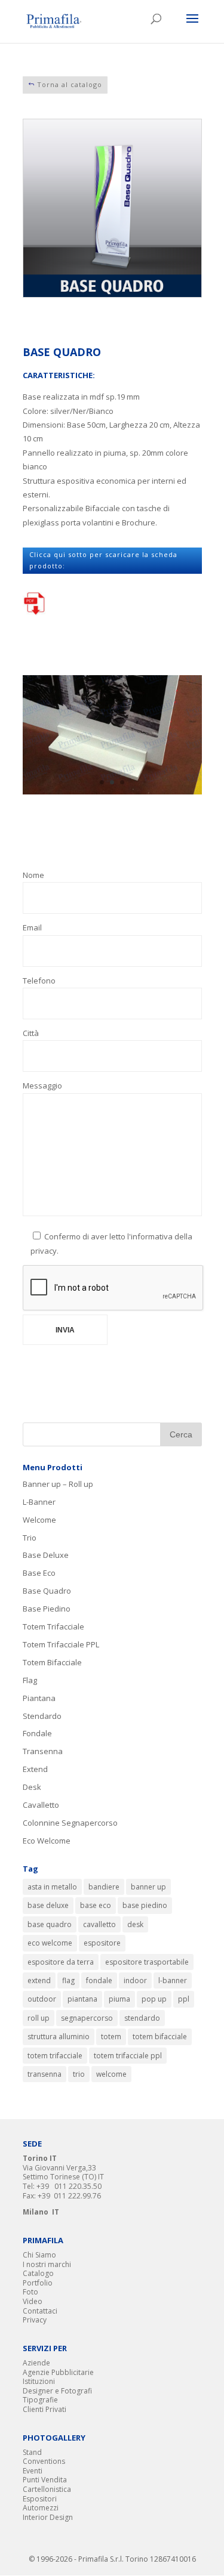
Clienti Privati (45, 2409)
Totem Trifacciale (53, 1626)
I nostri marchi (47, 2264)
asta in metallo (52, 1887)
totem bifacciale (160, 2037)
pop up (154, 1999)
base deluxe (48, 1905)
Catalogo (38, 2273)
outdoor (42, 1999)
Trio (30, 1538)
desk (135, 1924)
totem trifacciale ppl (128, 2056)
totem (111, 2037)
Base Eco (39, 1573)
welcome (111, 2074)
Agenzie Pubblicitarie (58, 2372)
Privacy (35, 2320)
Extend (35, 1769)
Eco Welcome (47, 1841)
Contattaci (40, 2311)
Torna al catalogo (70, 84)
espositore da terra (61, 1962)
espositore (102, 1943)
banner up (148, 1887)
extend (39, 1980)
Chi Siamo (39, 2255)
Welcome (39, 1520)
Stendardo (42, 1716)
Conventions (44, 2461)
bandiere (104, 1887)
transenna (45, 2074)
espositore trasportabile (147, 1962)
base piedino (145, 1905)
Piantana (39, 1698)
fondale (99, 1980)
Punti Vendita (45, 2480)
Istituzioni (39, 2381)
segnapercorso (87, 2018)
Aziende (36, 2363)
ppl (184, 1999)
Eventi (33, 2471)
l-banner (173, 1980)
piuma (119, 1999)
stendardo (142, 2018)
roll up (39, 2018)
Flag (30, 1680)
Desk (32, 1787)
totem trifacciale (55, 2056)
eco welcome (50, 1943)
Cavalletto (41, 1805)
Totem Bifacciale (52, 1662)
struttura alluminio (59, 2037)
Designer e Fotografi (57, 2391)
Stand (32, 2452)
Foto (30, 2292)
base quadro (50, 1924)
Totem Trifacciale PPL (61, 1644)
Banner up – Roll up (58, 1484)
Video (33, 2301)
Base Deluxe (46, 1555)
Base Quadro (47, 1591)
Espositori (40, 2499)
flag (68, 1980)
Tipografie (40, 2400)
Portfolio (38, 2283)
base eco (96, 1905)
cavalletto (99, 1924)
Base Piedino (47, 1609)
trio (79, 2074)
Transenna (43, 1751)
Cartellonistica (47, 2489)
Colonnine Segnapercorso (70, 1823)
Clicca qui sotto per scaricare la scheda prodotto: (103, 560)
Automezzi (41, 2508)
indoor (135, 1980)
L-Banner (39, 1502)
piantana (82, 1999)
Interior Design (48, 2517)
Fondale (37, 1733)
